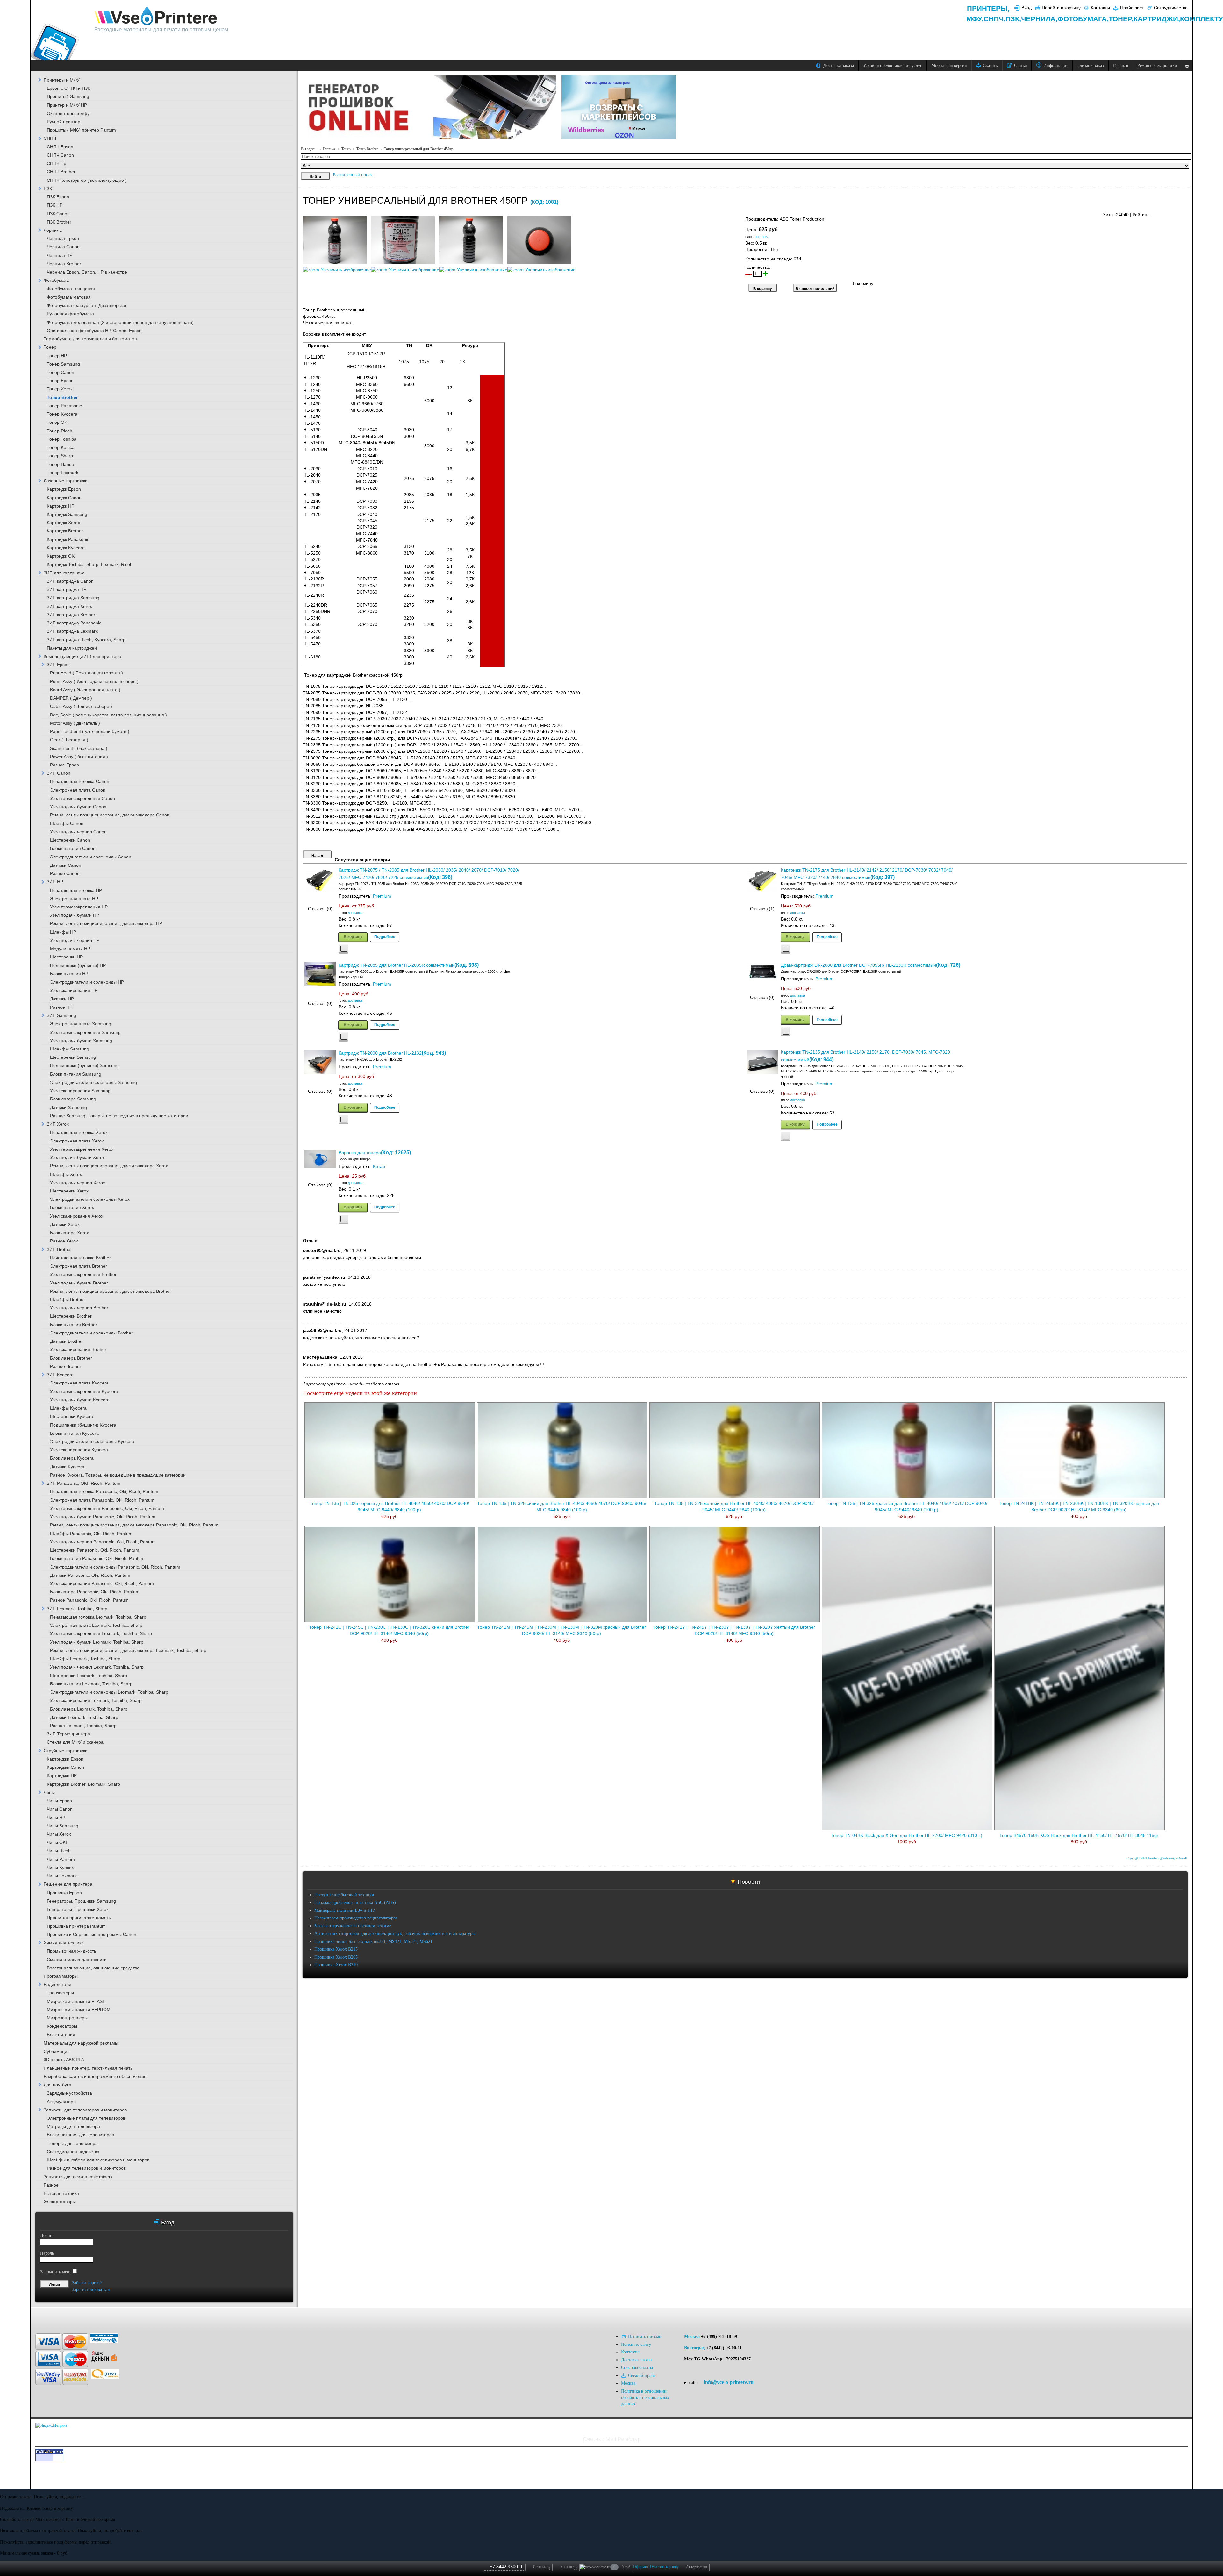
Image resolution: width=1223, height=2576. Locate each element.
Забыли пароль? (87, 2283)
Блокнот (569, 2567)
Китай (379, 1167)
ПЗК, (1013, 19)
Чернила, (1039, 19)
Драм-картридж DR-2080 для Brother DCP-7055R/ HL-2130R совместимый (858, 965)
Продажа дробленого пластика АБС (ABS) (355, 1902)
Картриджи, (1157, 19)
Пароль (47, 2253)
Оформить (642, 2567)
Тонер (346, 149)
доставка (762, 237)
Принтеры (987, 8)
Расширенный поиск (353, 175)
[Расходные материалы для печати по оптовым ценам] (156, 16)
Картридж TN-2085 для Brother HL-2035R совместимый (397, 965)
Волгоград (694, 2348)
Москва (692, 2336)
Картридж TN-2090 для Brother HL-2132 (380, 1053)
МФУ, (975, 19)
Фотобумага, (1083, 19)
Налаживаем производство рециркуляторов (356, 1918)
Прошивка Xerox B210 (336, 1965)
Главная (329, 149)
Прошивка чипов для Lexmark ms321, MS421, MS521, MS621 (373, 1942)
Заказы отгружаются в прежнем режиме (353, 1926)
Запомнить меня (56, 2272)
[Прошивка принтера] (59, 2317)
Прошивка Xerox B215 (336, 1949)
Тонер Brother (367, 149)
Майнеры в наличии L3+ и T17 (345, 1910)
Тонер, (1121, 19)
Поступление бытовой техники (344, 1895)
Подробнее (385, 936)
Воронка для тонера (360, 1153)
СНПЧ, (994, 19)
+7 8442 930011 (506, 2567)
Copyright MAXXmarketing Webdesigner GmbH (1157, 1858)
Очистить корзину (664, 2567)
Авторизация (697, 2567)
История (541, 2567)
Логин (46, 2235)
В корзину (353, 936)
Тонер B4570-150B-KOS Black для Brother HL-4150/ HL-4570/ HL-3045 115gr (1079, 1836)
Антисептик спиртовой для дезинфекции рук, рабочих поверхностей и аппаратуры (395, 1934)
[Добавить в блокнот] (343, 949)
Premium (382, 896)
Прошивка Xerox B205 (336, 1957)
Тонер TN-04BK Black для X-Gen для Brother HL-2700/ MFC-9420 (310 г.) (906, 1836)
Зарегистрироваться (91, 2290)
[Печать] (1187, 213)
